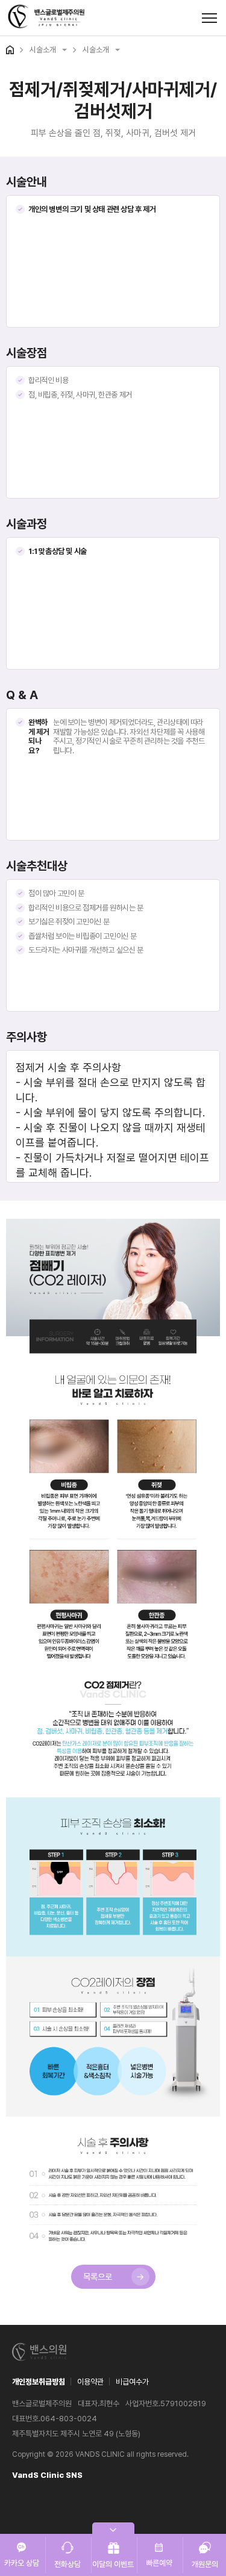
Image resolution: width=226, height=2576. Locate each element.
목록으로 (98, 2277)
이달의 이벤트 (113, 2564)
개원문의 (205, 2564)
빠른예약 (159, 2563)
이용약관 (90, 2382)
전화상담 (67, 2564)
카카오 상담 (22, 2563)
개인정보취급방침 (39, 2382)
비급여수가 (132, 2382)
